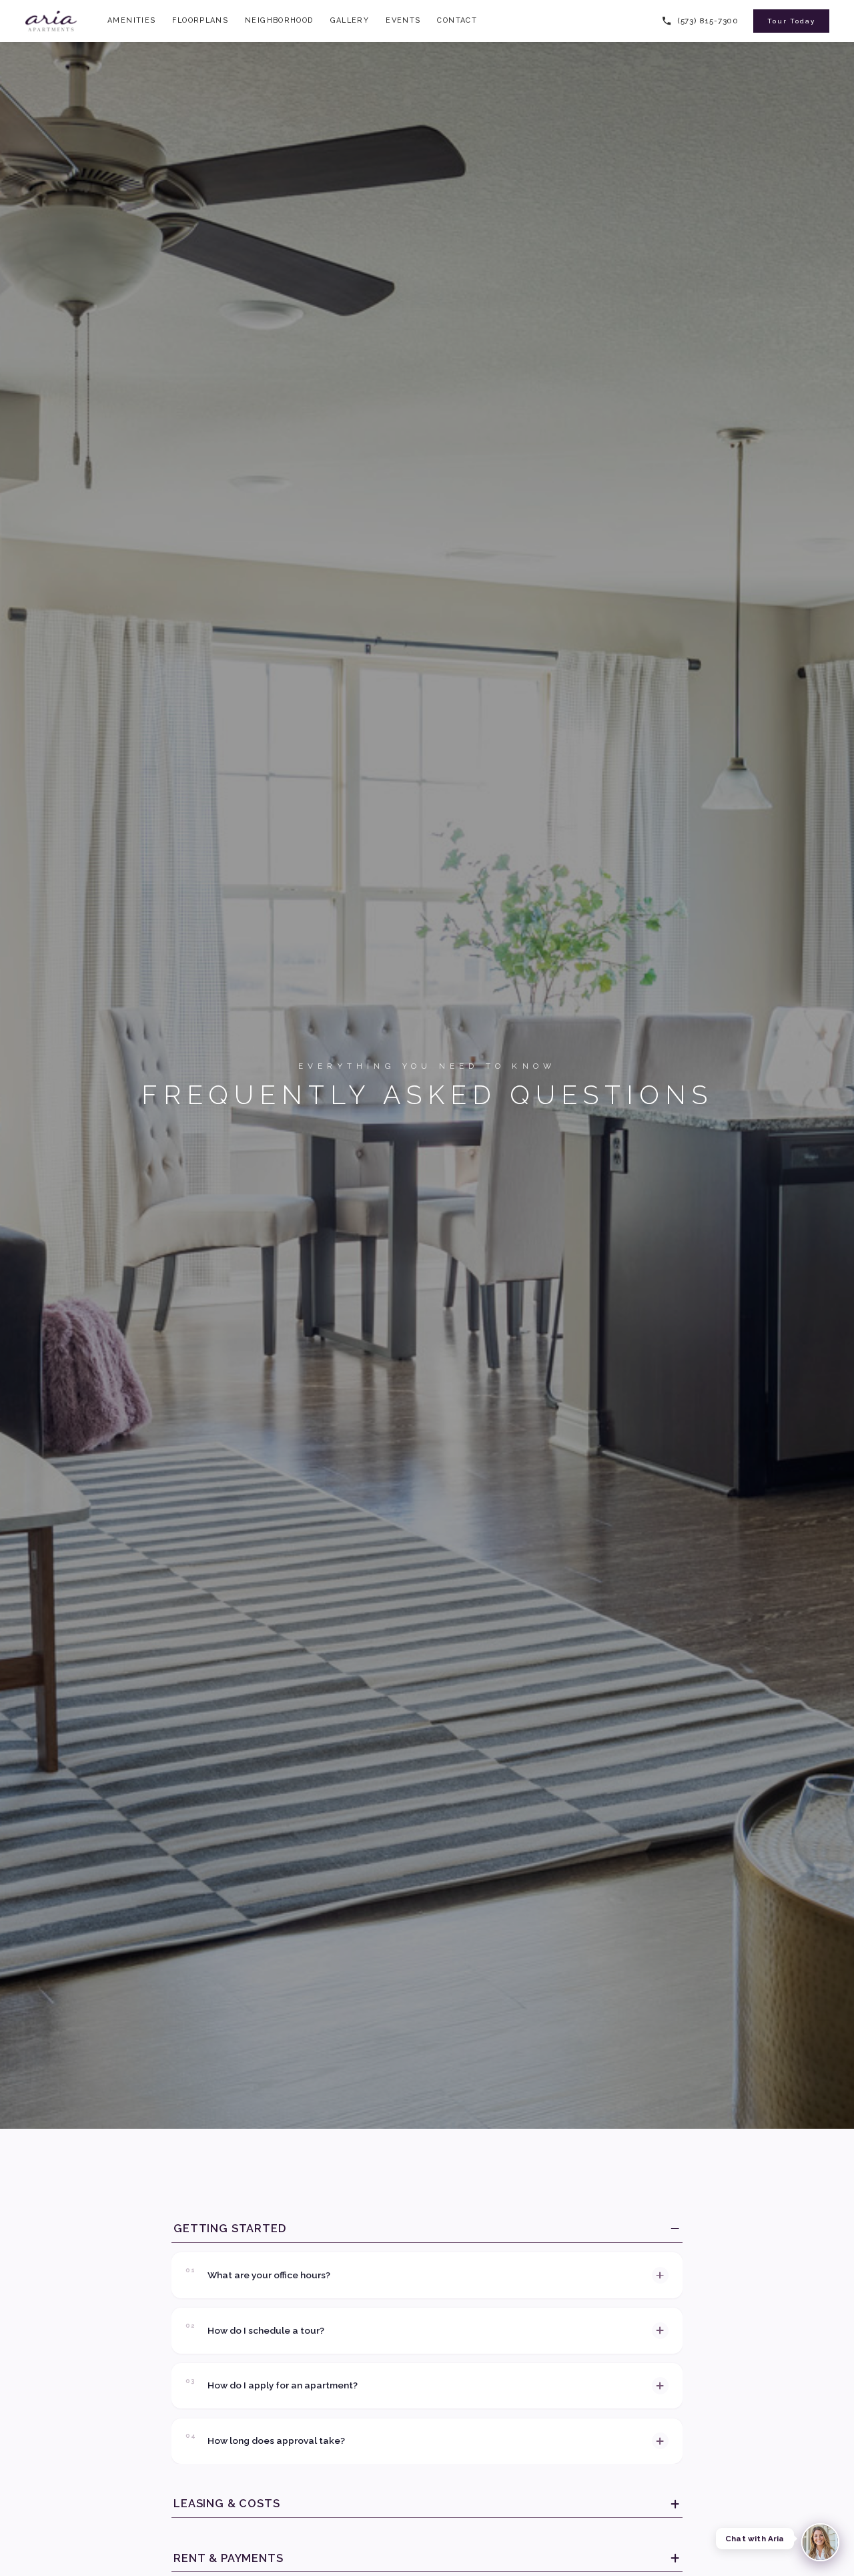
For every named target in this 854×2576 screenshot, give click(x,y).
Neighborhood (279, 20)
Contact (457, 20)
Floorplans (200, 20)
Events (403, 20)
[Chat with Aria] (821, 2543)
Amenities (131, 20)
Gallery (350, 20)
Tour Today (791, 21)
